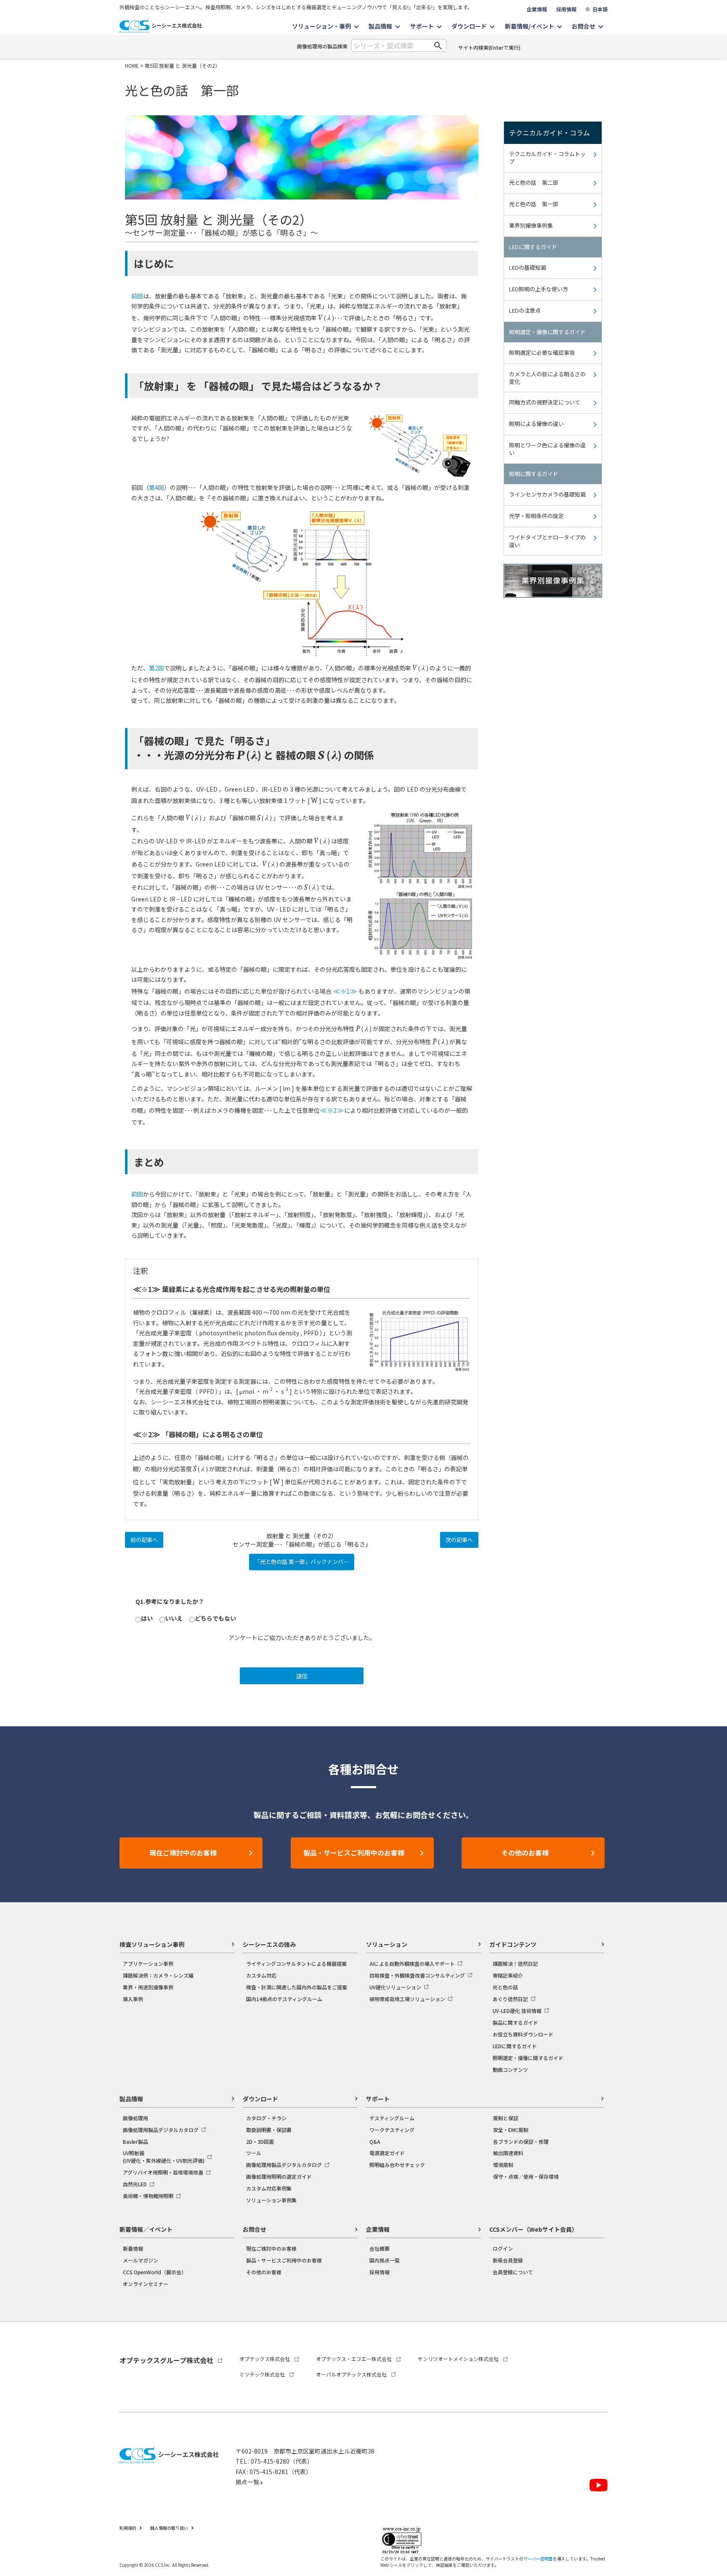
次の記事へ (459, 1540)
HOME (132, 65)
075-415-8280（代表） (282, 2461)
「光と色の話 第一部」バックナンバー (302, 1562)
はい (147, 1618)
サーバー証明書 (538, 2559)
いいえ (174, 1618)
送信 (302, 1676)
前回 (137, 296)
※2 (332, 1110)
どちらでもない (215, 1618)
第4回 (157, 487)
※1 (345, 991)
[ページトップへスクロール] (709, 2344)
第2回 (157, 668)
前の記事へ (144, 1540)
